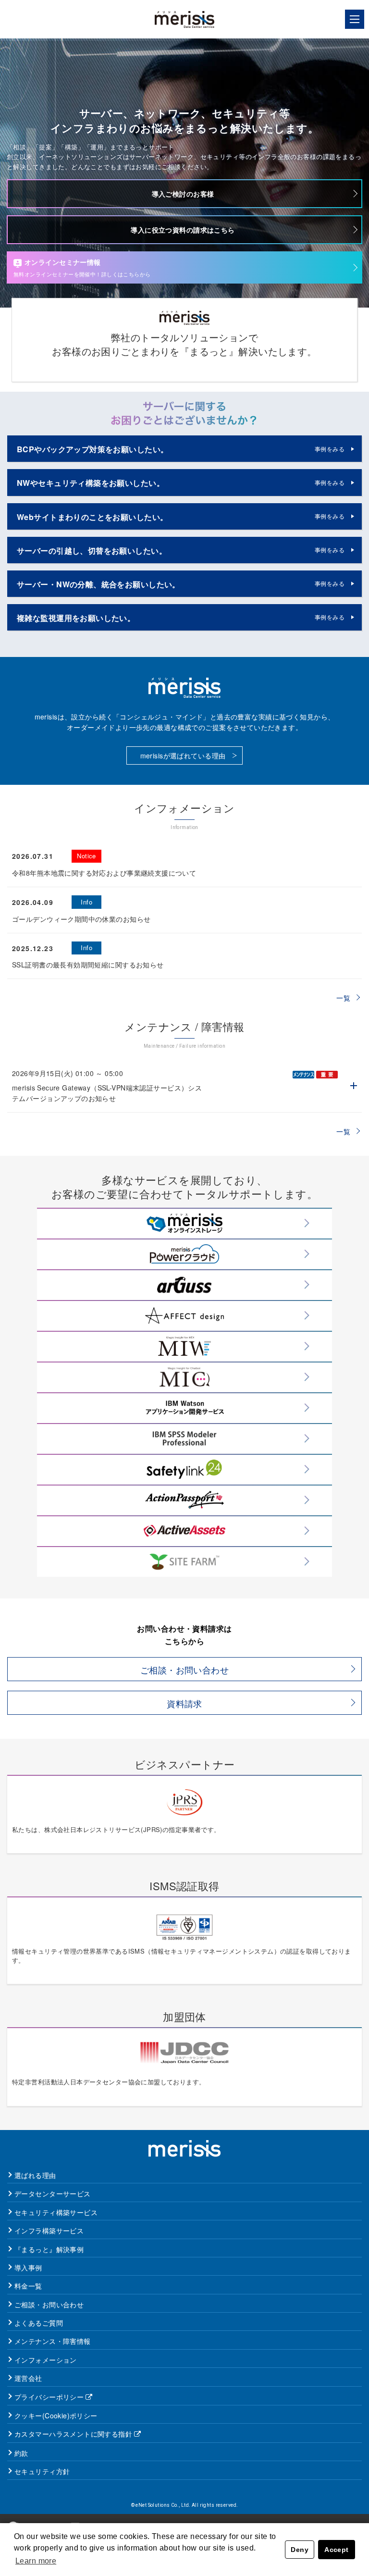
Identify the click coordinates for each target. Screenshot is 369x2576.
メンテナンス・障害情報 (53, 2341)
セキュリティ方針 (42, 2471)
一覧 (343, 998)
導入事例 (28, 2267)
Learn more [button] (36, 2561)
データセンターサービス (53, 2193)
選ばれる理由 (35, 2175)
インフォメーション (46, 2360)
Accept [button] (337, 2550)
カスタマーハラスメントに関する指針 (73, 2434)
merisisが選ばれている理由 (183, 755)
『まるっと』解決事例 (49, 2249)
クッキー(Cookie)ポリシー (56, 2415)
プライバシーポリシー (49, 2397)
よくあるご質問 (39, 2323)
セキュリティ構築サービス (56, 2212)
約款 (21, 2453)
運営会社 (28, 2378)
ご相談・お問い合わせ (184, 1670)
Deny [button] (300, 2550)
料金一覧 (28, 2286)
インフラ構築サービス (49, 2230)
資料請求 (184, 1703)
